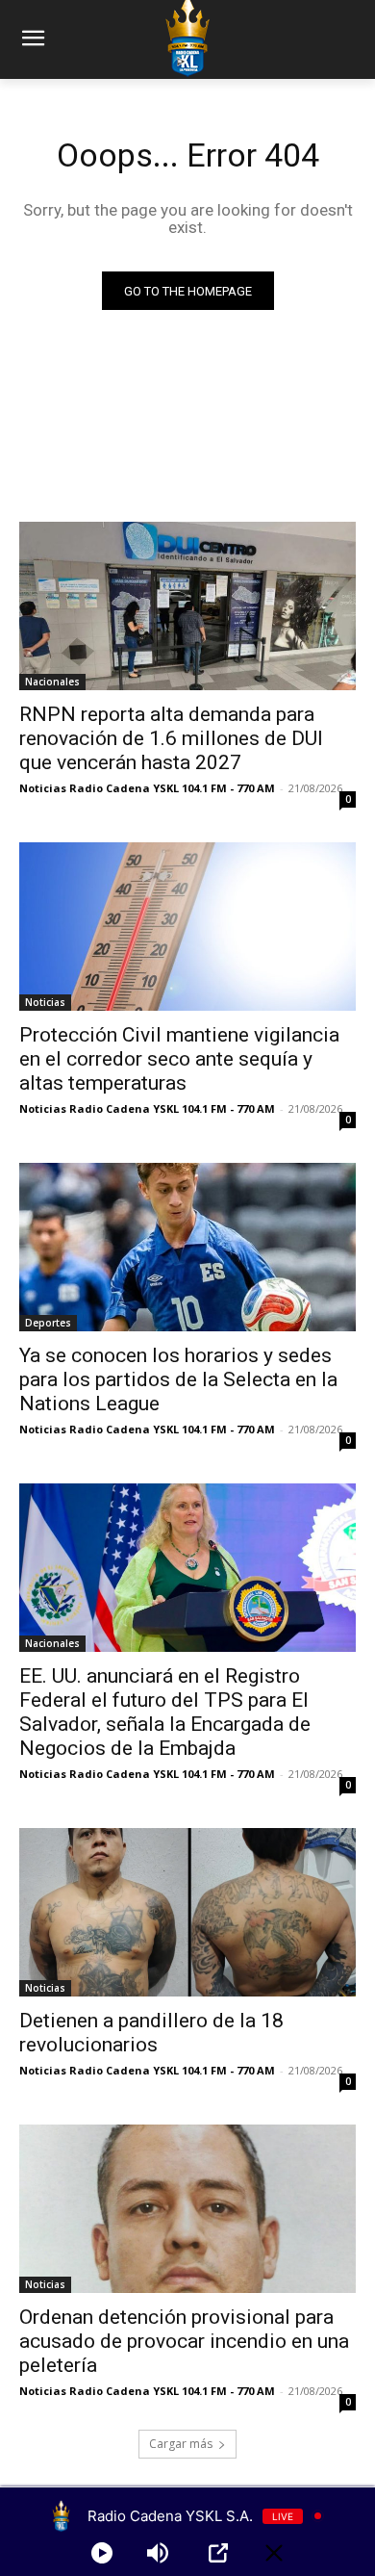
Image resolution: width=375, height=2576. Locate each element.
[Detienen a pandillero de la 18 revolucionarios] (187, 1912)
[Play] (102, 2553)
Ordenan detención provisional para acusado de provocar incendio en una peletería (184, 2341)
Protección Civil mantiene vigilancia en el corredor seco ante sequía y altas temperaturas (179, 1059)
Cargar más (181, 2444)
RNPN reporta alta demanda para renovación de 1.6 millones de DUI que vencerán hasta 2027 (171, 738)
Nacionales (52, 682)
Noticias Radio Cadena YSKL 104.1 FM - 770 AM (147, 788)
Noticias (45, 1002)
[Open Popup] (218, 2553)
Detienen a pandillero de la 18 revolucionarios (151, 2033)
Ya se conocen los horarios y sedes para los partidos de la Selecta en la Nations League (178, 1379)
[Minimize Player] (274, 2553)
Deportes (48, 1323)
